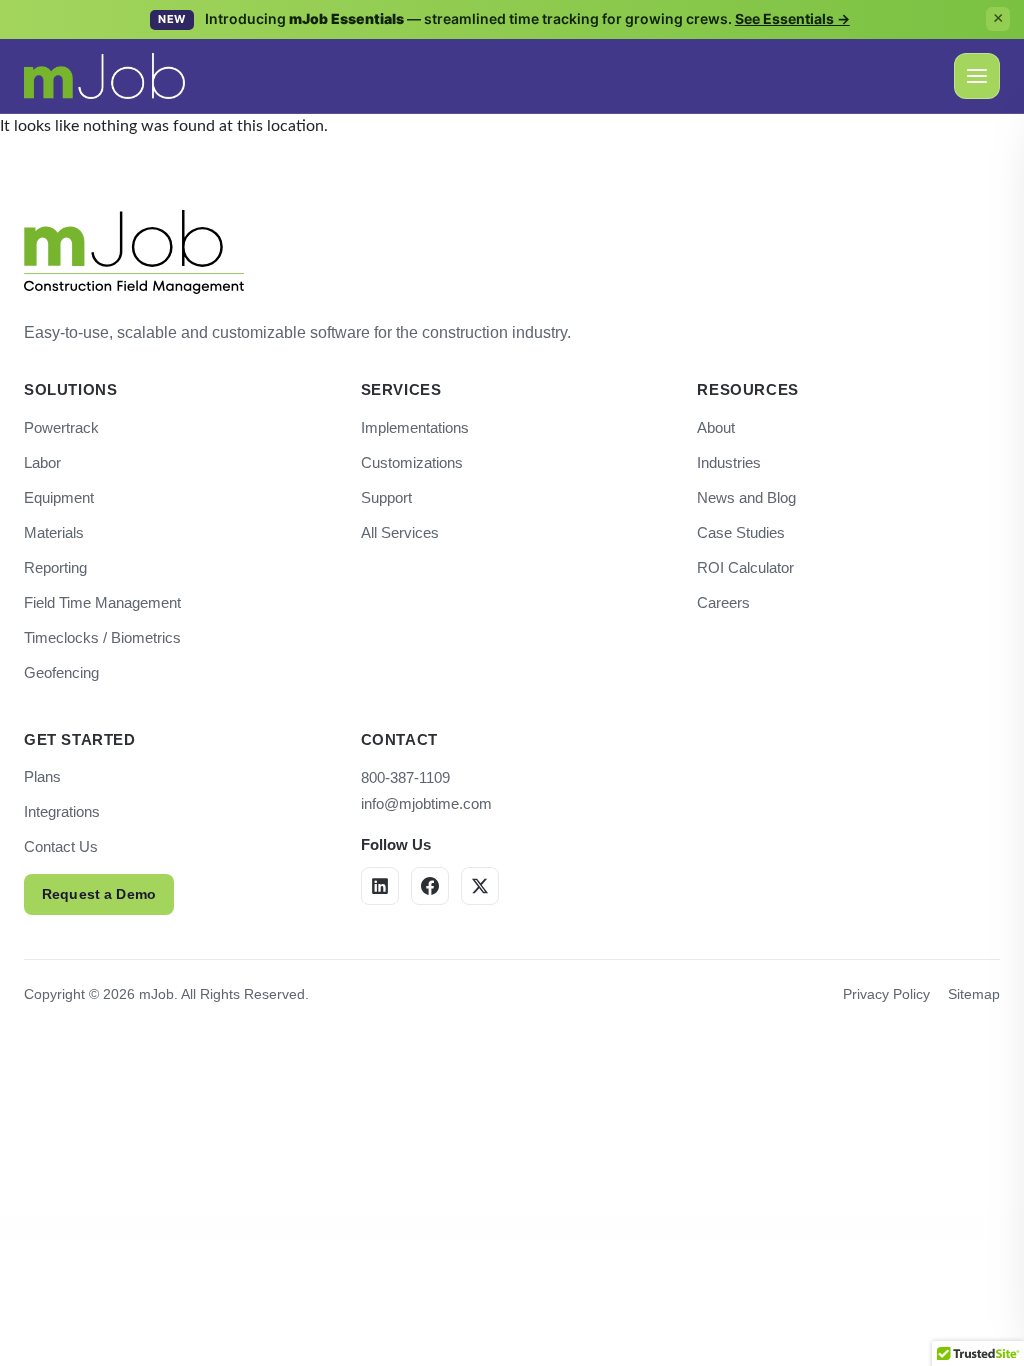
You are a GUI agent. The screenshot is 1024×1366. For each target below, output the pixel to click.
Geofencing (61, 672)
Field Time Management (102, 602)
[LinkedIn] (380, 886)
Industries (729, 462)
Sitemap (974, 994)
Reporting (55, 567)
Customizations (412, 462)
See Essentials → (792, 18)
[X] (480, 886)
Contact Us (61, 846)
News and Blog (746, 497)
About (716, 427)
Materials (54, 532)
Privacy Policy (886, 994)
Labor (42, 462)
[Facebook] (430, 886)
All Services (400, 532)
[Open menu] (977, 76)
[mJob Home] (134, 252)
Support (386, 497)
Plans (42, 776)
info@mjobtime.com (426, 803)
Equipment (59, 497)
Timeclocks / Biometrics (102, 637)
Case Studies (741, 532)
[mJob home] (104, 76)
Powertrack (61, 427)
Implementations (415, 427)
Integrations (62, 811)
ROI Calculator (745, 567)
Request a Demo (99, 894)
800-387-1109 (405, 777)
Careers (723, 602)
